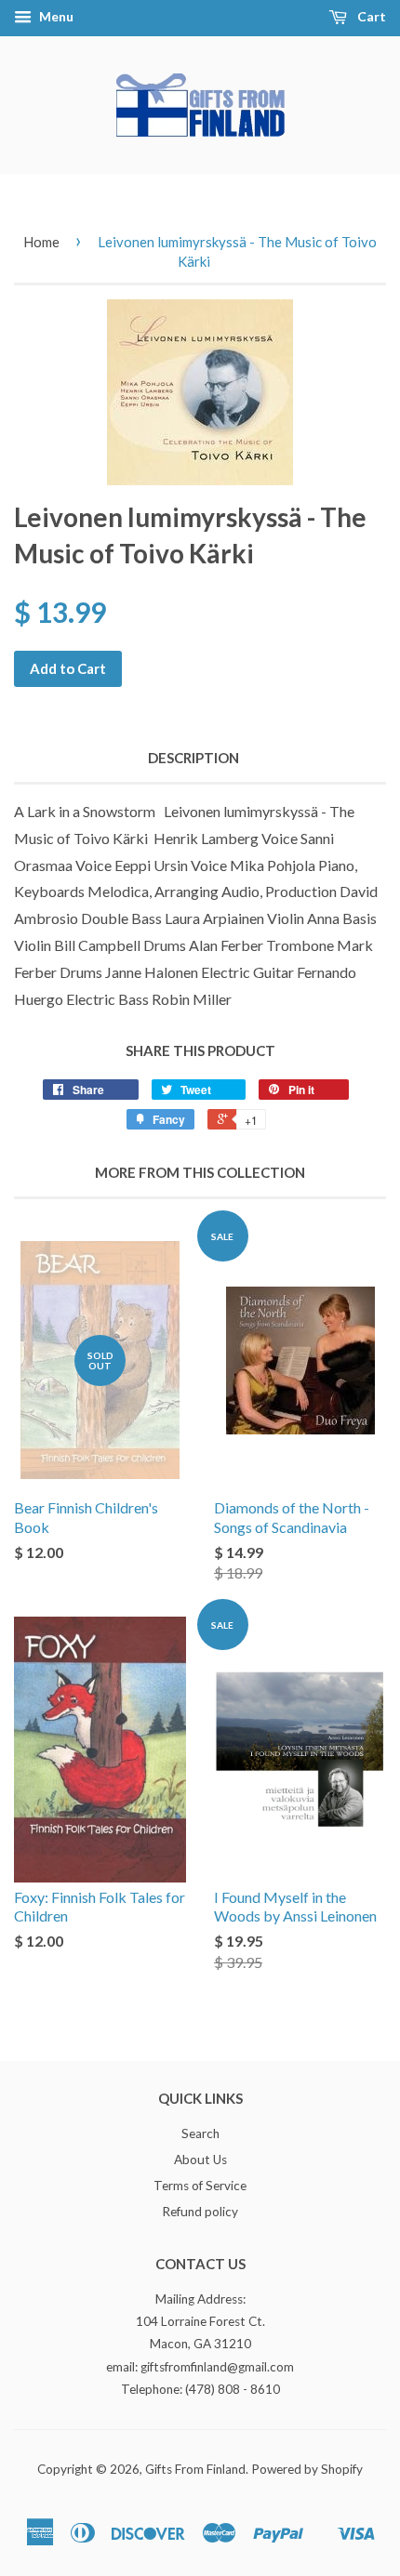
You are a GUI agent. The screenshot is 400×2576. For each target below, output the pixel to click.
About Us (200, 2160)
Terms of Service (200, 2186)
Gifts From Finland (195, 2469)
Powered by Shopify (307, 2469)
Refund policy (200, 2212)
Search (200, 2133)
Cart (370, 16)
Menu (55, 16)
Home (41, 242)
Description (193, 758)
